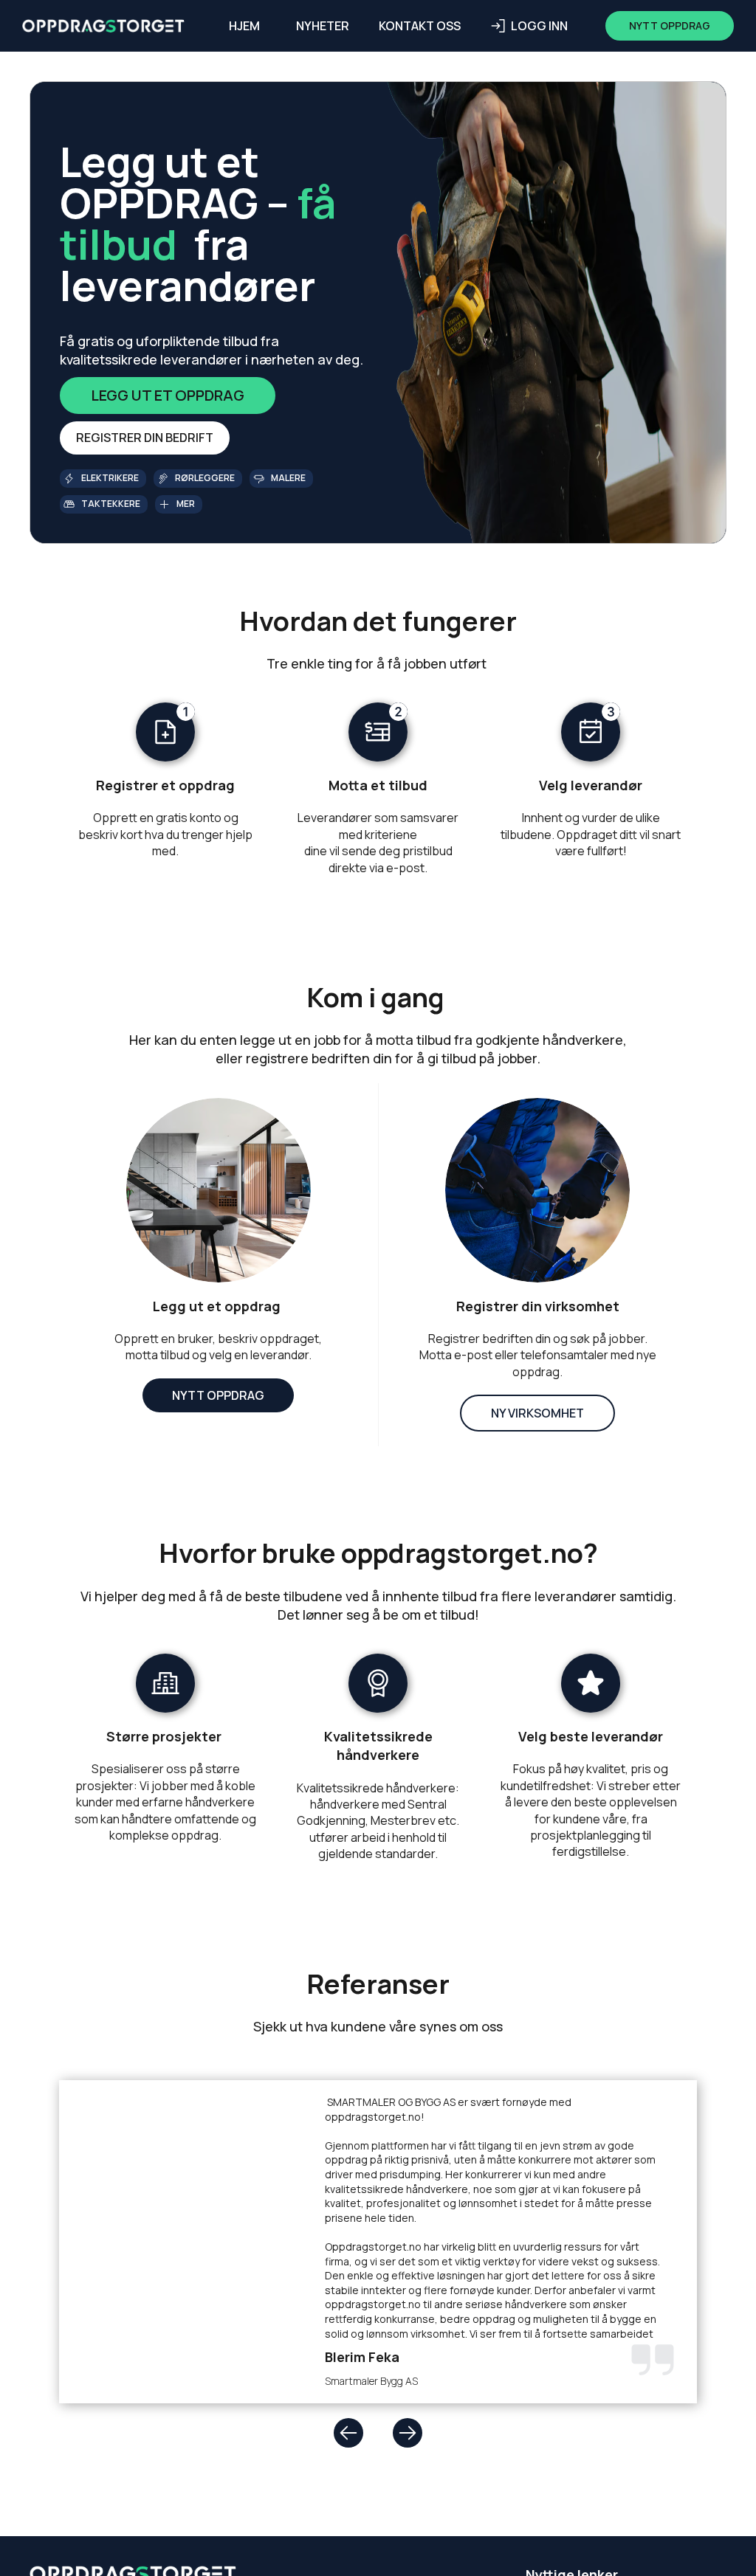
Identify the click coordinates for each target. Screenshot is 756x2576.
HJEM (244, 26)
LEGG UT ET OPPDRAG (168, 395)
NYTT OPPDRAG (218, 1395)
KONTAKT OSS (420, 26)
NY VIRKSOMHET (537, 1413)
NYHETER (323, 26)
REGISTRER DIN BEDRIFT (145, 438)
